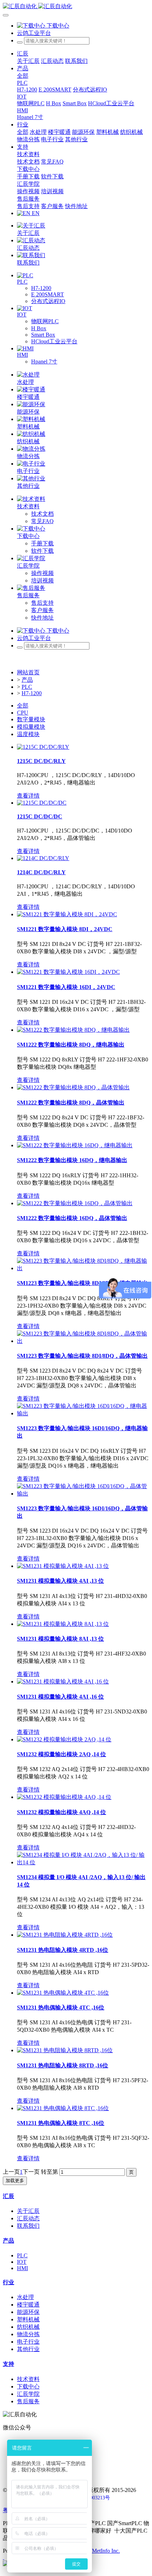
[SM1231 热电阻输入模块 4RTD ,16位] (65, 1935)
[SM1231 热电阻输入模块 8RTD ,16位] (65, 2050)
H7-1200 (32, 693)
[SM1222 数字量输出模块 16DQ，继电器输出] (75, 1145)
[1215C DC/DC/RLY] (43, 747)
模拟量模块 (31, 727)
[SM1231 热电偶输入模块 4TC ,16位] (63, 1993)
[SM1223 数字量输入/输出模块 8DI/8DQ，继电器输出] (83, 1268)
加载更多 (15, 2181)
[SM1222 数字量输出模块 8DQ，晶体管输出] (73, 1087)
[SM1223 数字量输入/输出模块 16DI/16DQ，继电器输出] (83, 1413)
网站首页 (28, 672)
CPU (23, 713)
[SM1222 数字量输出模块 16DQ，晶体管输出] (75, 1203)
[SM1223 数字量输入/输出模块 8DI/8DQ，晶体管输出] (83, 1341)
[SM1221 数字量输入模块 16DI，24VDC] (68, 972)
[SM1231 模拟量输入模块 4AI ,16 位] (63, 1681)
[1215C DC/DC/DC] (42, 803)
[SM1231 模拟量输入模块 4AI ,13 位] (63, 1566)
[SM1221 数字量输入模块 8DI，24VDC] (67, 914)
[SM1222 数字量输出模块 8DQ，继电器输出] (73, 1030)
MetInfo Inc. (106, 2551)
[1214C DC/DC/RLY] (43, 858)
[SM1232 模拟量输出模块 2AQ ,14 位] (64, 1739)
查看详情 (28, 796)
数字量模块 (31, 719)
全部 (23, 76)
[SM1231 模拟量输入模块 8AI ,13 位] (63, 1624)
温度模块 (28, 734)
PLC (27, 687)
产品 (27, 680)
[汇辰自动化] (76, 7)
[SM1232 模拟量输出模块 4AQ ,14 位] (64, 1797)
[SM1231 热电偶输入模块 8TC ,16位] (63, 2108)
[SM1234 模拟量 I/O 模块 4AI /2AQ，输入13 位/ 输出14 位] (83, 1862)
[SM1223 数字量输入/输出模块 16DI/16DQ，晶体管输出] (83, 1494)
